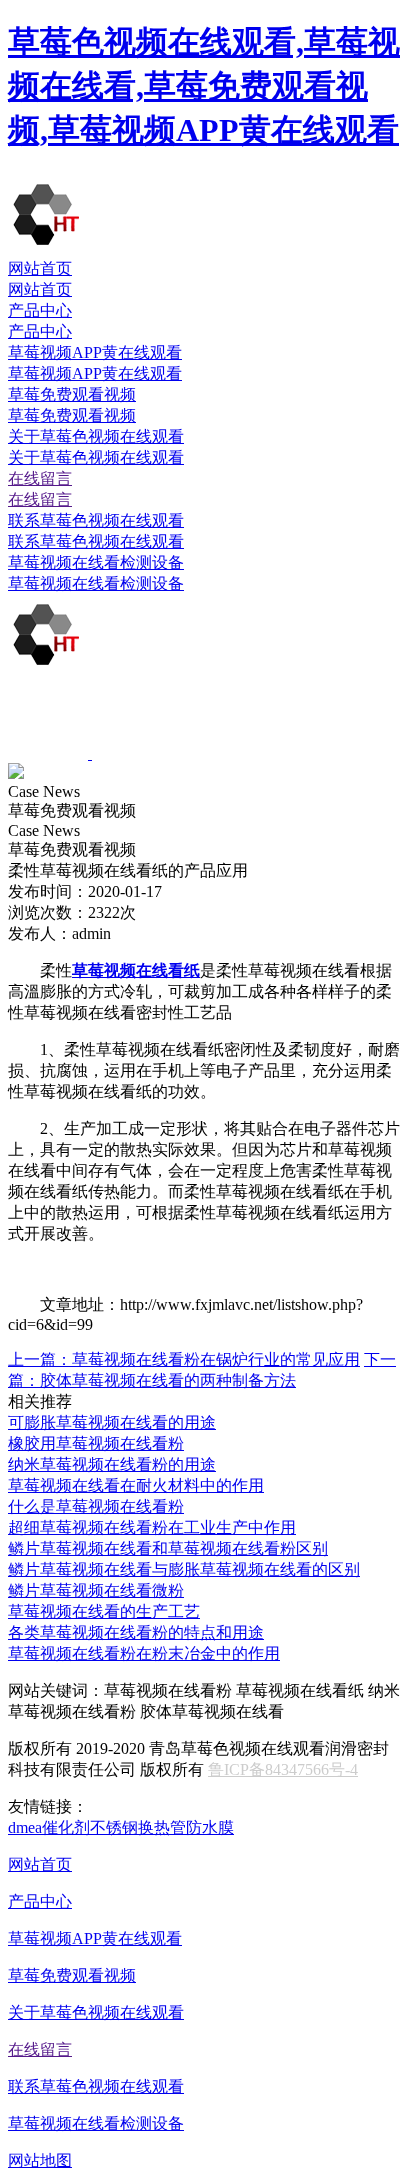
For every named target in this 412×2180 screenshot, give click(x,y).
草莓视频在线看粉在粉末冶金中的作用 (144, 1653)
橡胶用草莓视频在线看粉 (96, 1443)
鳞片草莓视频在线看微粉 (96, 1590)
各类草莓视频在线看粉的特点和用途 (136, 1632)
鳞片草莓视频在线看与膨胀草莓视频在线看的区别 (184, 1569)
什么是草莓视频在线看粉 (96, 1506)
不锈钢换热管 (138, 1827)
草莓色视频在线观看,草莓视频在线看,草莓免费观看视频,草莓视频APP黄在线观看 (204, 86)
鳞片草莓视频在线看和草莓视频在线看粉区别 (168, 1548)
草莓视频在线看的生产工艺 (104, 1611)
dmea (25, 1827)
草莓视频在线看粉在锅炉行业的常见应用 (184, 1359)
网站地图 (40, 2160)
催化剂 (66, 1827)
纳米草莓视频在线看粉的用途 (112, 1464)
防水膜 (210, 1827)
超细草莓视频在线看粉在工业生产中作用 (152, 1527)
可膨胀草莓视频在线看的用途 (112, 1422)
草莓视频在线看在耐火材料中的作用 (136, 1485)
